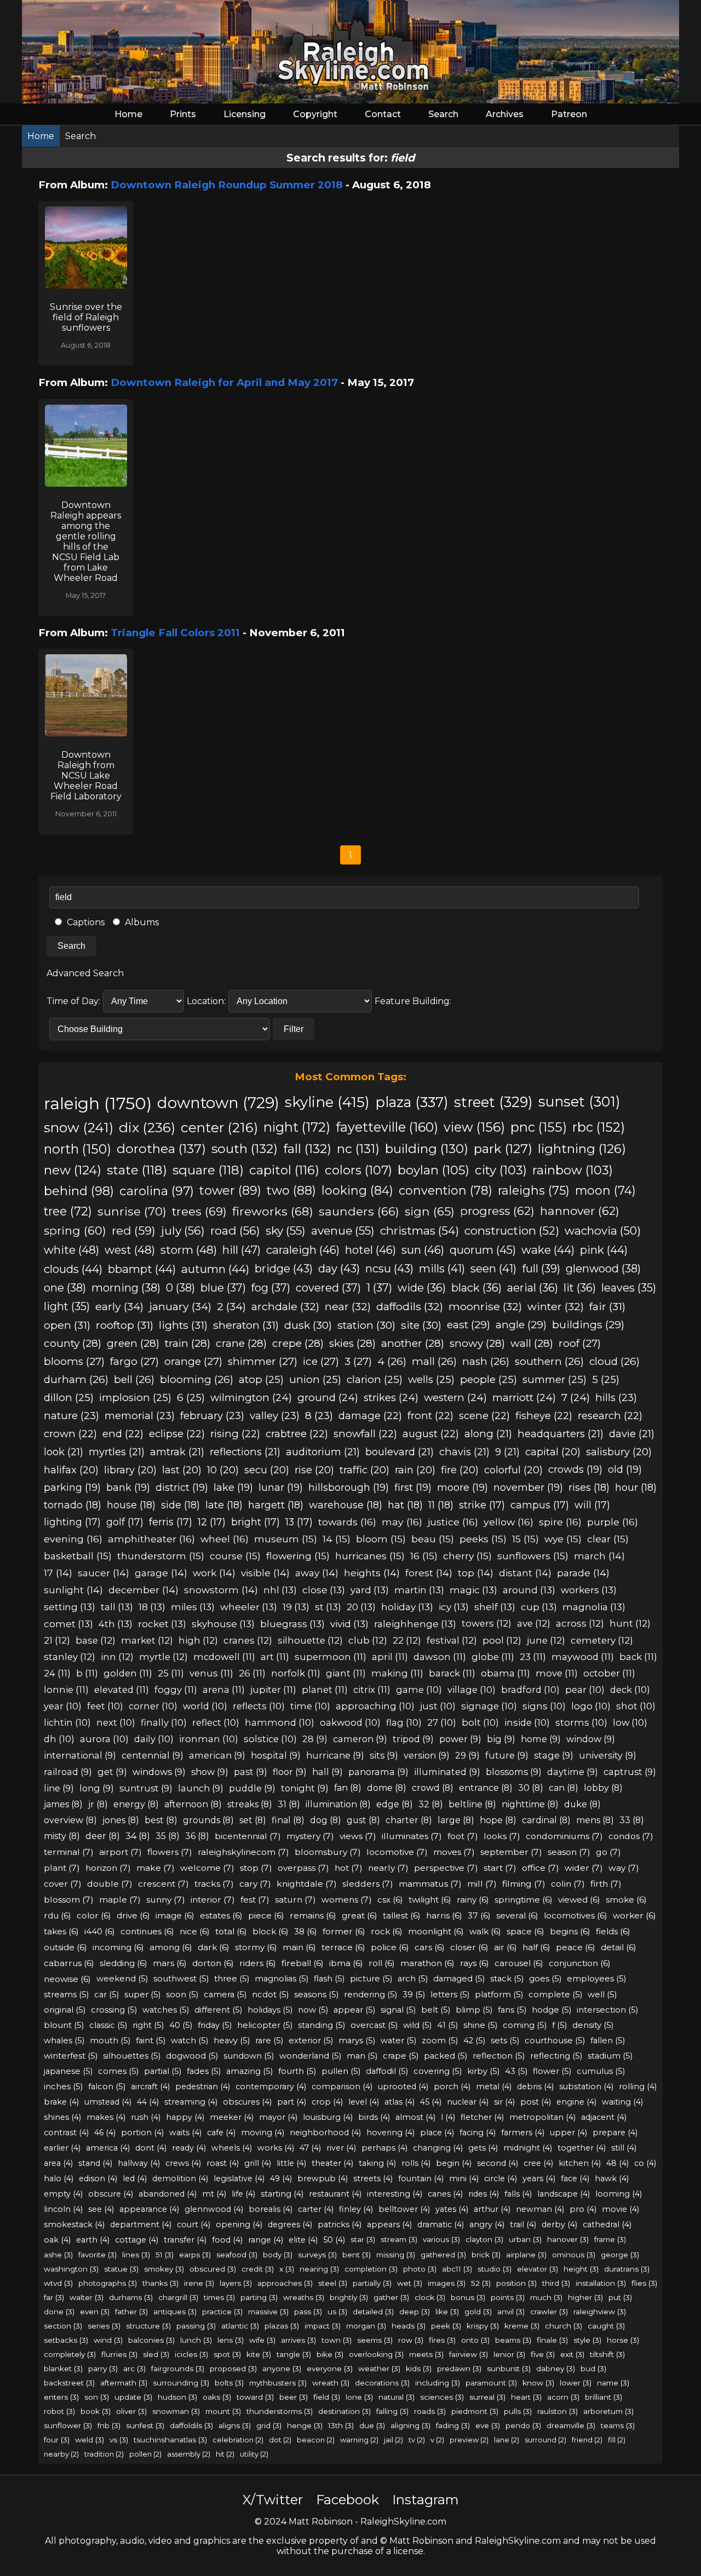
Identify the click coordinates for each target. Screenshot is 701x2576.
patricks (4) (340, 2225)
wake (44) (548, 1250)
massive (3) (268, 2312)
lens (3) (231, 2340)
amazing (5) (249, 2071)
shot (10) (636, 1706)
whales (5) (64, 2041)
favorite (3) (97, 2255)
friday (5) (215, 2025)
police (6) (390, 1947)
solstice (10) (270, 1739)
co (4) (645, 2163)
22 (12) (407, 1640)
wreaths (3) (304, 2297)
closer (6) (469, 1947)
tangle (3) (294, 2354)
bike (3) (330, 2354)
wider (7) (584, 1868)
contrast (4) (66, 2133)
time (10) (310, 1706)
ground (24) (328, 1398)
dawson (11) (440, 1657)
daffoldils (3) (191, 2425)
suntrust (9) (146, 1788)
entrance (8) (486, 1788)
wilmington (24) (251, 1398)
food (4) (227, 2240)
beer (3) (294, 2397)
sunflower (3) (68, 2425)
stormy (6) (256, 1947)
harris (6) (444, 1915)
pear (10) (585, 1690)
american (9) (217, 1755)
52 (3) (481, 2283)
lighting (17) (72, 1522)
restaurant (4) (335, 2194)
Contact (383, 114)
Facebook (347, 2500)
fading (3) (453, 2425)
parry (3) (103, 2368)
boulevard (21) (400, 1452)
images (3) (447, 2283)
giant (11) (346, 1673)
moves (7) (454, 1852)
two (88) (291, 1191)
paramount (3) (491, 2383)
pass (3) (308, 2312)
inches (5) (63, 2087)
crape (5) (401, 2056)
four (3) (57, 2440)
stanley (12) (70, 1657)
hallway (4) (139, 2163)
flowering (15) (298, 1556)
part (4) (292, 2102)
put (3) (620, 2297)
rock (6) (387, 1931)
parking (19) (72, 1488)
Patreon (569, 114)
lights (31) (183, 1325)
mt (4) (214, 2194)
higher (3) (585, 2297)
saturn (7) (295, 1900)
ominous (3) (574, 2255)
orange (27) (193, 1361)
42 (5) (474, 2041)
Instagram (426, 2500)
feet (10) (105, 1706)
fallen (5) (608, 2041)
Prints (183, 114)
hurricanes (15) (370, 1556)
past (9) (251, 1772)
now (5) (313, 2010)
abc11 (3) (457, 2269)
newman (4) (540, 2209)
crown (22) (70, 1434)
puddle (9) (252, 1788)
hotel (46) (370, 1250)
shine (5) (480, 2025)
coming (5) (525, 2025)
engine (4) (576, 2102)
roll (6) (382, 1963)
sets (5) (505, 2041)
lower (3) (576, 2383)
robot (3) (59, 2411)
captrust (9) (630, 1772)
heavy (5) (232, 2041)
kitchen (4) (580, 2163)
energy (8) (136, 1804)
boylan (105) (433, 1170)
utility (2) (254, 2454)
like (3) (447, 2312)
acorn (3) (563, 2397)
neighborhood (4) (325, 2133)
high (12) (198, 1640)
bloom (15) (381, 1539)
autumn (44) (215, 1269)
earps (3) (195, 2255)
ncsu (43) (389, 1269)
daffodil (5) (387, 2071)
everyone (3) (330, 2368)
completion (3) (371, 2269)
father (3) (131, 2312)
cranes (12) (248, 1640)
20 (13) (361, 1607)
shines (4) (62, 2117)
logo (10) (591, 1706)
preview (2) (469, 2440)
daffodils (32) (410, 1306)
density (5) (593, 2025)
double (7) (110, 1884)
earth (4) (93, 2240)
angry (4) (487, 2225)
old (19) (625, 1469)
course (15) (235, 1556)
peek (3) (446, 2326)
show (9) (210, 1772)
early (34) (119, 1306)
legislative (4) (239, 2179)
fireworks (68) (273, 1211)
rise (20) (314, 1470)
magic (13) (473, 1590)
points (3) (508, 2297)
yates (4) (452, 2209)
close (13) (324, 1590)
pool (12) (502, 1640)
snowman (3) (176, 2411)
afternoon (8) (193, 1804)
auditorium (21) (323, 1452)
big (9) (501, 1739)
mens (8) (595, 1820)
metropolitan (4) (542, 2117)
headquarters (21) (561, 1434)
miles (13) (193, 1607)
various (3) (441, 2239)
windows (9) (159, 1772)
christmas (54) (420, 1231)
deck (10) (630, 1690)
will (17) (592, 1505)
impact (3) (323, 2326)
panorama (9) (378, 1772)
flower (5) (552, 2071)
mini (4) (464, 2179)
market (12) (147, 1640)
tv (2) (417, 2440)
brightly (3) (349, 2297)
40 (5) (181, 2025)
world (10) (205, 1706)
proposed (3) (233, 2368)
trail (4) (523, 2225)
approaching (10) (375, 1706)
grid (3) (269, 2425)
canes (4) (445, 2194)
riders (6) (258, 1963)
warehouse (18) (346, 1505)
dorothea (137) (161, 1149)
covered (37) (328, 1288)
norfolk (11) (296, 1673)
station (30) (366, 1325)
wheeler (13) (249, 1607)
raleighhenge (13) (415, 1624)
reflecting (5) (556, 2056)
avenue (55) (343, 1231)
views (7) (358, 1836)
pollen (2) (145, 2454)
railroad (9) (68, 1772)
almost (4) (415, 2117)
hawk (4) (612, 2179)
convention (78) (446, 1190)
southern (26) (549, 1361)
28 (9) (315, 1739)
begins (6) (570, 1931)
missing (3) (396, 2255)
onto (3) (475, 2340)
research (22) (610, 1416)
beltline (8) (472, 1804)
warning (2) (359, 2440)
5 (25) (606, 1379)
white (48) (71, 1250)
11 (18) (441, 1505)
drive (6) (133, 1915)
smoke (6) (626, 1900)
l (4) (448, 2117)
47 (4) (310, 2148)
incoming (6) (118, 1947)
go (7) (608, 1852)
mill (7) (482, 1884)
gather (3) (391, 2297)
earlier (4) (62, 2148)
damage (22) (370, 1416)
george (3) (620, 2255)
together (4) (582, 2148)
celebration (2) (238, 2440)
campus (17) (540, 1505)
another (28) (413, 1343)
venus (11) (211, 1673)
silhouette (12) (310, 1640)
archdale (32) (285, 1306)
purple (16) (613, 1522)
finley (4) (356, 2209)
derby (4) (559, 2225)
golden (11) (128, 1673)
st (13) (328, 1607)
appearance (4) (149, 2209)
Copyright (315, 114)
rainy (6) (473, 1900)
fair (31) (607, 1306)
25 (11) (171, 1673)
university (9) (608, 1755)
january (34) (180, 1306)
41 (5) (447, 2025)
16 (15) (424, 1556)
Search (443, 114)
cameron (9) (360, 1739)
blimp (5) (474, 2010)
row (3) (411, 2340)
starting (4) (282, 2194)
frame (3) (610, 2239)
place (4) (437, 2133)
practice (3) (222, 2312)
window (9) (591, 1739)
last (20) (182, 1470)
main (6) (299, 1947)
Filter (294, 1029)
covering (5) (438, 2071)
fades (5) (204, 2071)
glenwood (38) (603, 1269)
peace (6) (576, 1947)
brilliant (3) (604, 2397)
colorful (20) (513, 1470)
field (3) (327, 2397)
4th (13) (116, 1624)
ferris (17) (171, 1522)
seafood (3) (237, 2255)
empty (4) (63, 2194)
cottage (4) (137, 2240)
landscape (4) (564, 2194)
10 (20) (223, 1470)
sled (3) (156, 2354)
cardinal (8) (546, 1820)
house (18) (131, 1505)
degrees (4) (290, 2225)
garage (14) (161, 1573)
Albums (141, 922)
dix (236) (147, 1127)
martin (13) (419, 1590)
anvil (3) (511, 2312)
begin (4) (454, 2163)
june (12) (546, 1640)
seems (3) (375, 2340)
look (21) (64, 1452)
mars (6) (170, 1963)
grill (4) (258, 2163)
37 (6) (479, 1915)
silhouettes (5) (132, 2056)
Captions (85, 922)
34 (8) (138, 1836)
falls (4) (518, 2194)
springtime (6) (524, 1900)
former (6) (344, 1931)
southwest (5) (181, 1979)
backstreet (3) (69, 2383)
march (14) (599, 1556)
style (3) (587, 2340)
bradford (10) (530, 1690)
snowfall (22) (365, 1434)
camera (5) (225, 1995)
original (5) (65, 2010)
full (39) (541, 1269)
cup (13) (539, 1607)
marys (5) (357, 2041)
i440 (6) (100, 1931)
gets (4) (483, 2148)
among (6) (171, 1947)
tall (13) (117, 1607)
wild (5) (417, 2025)
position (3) (516, 2283)
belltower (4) (404, 2209)
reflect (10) (216, 1722)
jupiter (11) (273, 1690)
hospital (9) (276, 1755)
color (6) (94, 1915)
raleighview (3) (600, 2312)
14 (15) (337, 1539)
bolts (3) (229, 2383)
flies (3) (644, 2283)
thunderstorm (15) (161, 1556)
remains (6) (313, 1915)
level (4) (364, 2102)
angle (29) (521, 1325)
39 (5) (414, 1995)
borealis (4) (271, 2209)
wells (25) (431, 1379)
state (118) (137, 1170)
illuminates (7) (412, 1836)
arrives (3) (298, 2340)
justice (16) (453, 1522)
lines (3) (136, 2255)
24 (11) (57, 1673)
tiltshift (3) (607, 2354)
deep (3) (415, 2312)
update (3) (133, 2397)
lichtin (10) (67, 1722)
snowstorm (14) (221, 1590)
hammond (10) (280, 1722)
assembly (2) (189, 2454)
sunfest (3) (145, 2425)
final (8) (288, 1820)
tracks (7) (214, 1884)
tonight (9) (305, 1788)
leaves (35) (629, 1288)
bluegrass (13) (292, 1624)
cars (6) (430, 1947)
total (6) (231, 1931)
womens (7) (347, 1900)
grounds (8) (208, 1820)
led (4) (135, 2179)
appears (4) (389, 2225)
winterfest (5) (71, 2056)
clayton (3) (484, 2239)
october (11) (609, 1673)
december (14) (143, 1590)
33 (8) (632, 1820)
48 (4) (617, 2163)
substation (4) (586, 2087)
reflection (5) (499, 2056)
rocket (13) (162, 1624)
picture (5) (371, 1979)
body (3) (278, 2255)
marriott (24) (524, 1398)
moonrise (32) (485, 1306)
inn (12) (117, 1657)
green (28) (133, 1343)
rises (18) (589, 1487)
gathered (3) (443, 2255)
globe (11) (493, 1657)
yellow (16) (508, 1522)
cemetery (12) (602, 1640)
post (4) (536, 2102)
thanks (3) (160, 2283)
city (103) (501, 1170)
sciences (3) (442, 2397)
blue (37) (223, 1288)
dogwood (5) (192, 2056)
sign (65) (430, 1211)
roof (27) (580, 1343)
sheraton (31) (246, 1325)
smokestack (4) (74, 2225)
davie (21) (632, 1434)
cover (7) (63, 1884)
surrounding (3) (181, 2383)
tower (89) (230, 1191)
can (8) (564, 1788)
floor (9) (290, 1772)
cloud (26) (614, 1361)
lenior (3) (509, 2354)
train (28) (188, 1343)
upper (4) (568, 2133)
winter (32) (556, 1306)
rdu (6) (58, 1915)
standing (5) (321, 2025)
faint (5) (151, 2041)
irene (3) (199, 2283)
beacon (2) (316, 2440)
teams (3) (618, 2425)
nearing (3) (319, 2269)
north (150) (77, 1149)
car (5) (107, 1995)
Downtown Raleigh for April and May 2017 (224, 382)
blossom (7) (69, 1900)
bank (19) (128, 1488)
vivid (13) (349, 1624)
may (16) (402, 1522)
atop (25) (261, 1379)
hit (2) (225, 2454)
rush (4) (146, 2117)
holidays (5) (270, 2010)
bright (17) (255, 1522)
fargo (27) (134, 1361)
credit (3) (258, 2269)
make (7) (156, 1868)
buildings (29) (588, 1325)
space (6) (525, 1931)
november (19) (528, 1488)
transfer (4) (185, 2240)
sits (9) (384, 1755)
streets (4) (373, 2179)
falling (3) (392, 2411)
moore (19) (462, 1488)
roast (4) (223, 2163)
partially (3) (372, 2283)
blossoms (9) (514, 1772)
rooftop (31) (125, 1325)
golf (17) (125, 1522)
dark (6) (214, 1947)
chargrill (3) (178, 2297)
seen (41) (493, 1269)
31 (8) (289, 1804)
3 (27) (358, 1361)
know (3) (538, 2383)
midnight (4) (528, 2148)
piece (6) (266, 1915)
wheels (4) (232, 2148)
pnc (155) (539, 1127)
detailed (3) (373, 2312)
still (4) (624, 2148)
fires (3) (442, 2340)
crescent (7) (163, 1884)
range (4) (266, 2240)
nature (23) (71, 1416)
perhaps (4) (384, 2148)
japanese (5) (68, 2071)
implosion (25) (135, 1398)
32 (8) (431, 1804)
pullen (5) (341, 2071)
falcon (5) (107, 2087)
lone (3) (359, 2397)
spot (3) (227, 2354)
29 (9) (467, 1755)
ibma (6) (346, 1963)
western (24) (455, 1398)
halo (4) (59, 2179)
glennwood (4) (214, 2209)
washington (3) (71, 2269)
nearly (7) (388, 1868)
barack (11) (452, 1673)
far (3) (54, 2297)
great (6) (360, 1915)
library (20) (130, 1470)
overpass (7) (303, 1868)
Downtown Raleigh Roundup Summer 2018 (227, 185)
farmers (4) (523, 2133)
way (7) (624, 1868)
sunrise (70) (132, 1211)
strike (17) (482, 1505)
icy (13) (454, 1607)
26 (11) (252, 1673)
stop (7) (256, 1868)
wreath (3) (331, 2383)
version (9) (427, 1755)
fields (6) (613, 1931)
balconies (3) (151, 2340)
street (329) (493, 1102)
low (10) (630, 1722)
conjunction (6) (580, 1963)
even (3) (95, 2312)
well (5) (602, 1995)
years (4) (539, 2179)
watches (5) (166, 2010)
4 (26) (392, 1361)
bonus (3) (468, 2297)
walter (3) (87, 2297)
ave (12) (534, 1623)
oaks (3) (217, 2397)
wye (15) (563, 1539)
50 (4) (334, 2240)
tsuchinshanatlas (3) (170, 2440)
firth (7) (606, 1884)
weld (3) (90, 2440)
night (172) (297, 1127)
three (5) (232, 1979)
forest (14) (429, 1573)
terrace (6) (343, 1947)
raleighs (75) (534, 1190)
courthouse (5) (555, 2041)
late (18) (224, 1505)
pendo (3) (523, 2425)
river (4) (341, 2148)
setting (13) (70, 1607)
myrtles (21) (117, 1452)
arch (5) (413, 1979)
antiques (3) (175, 2312)
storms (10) (581, 1722)
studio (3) (495, 2269)
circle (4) (501, 2179)
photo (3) (420, 2269)
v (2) (437, 2440)
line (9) (59, 1788)
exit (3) (572, 2354)
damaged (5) (459, 1979)
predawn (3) (459, 2368)
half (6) (536, 1947)
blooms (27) (74, 1361)
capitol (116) (284, 1170)
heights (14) (372, 1573)
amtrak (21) (177, 1452)
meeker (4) (232, 2117)
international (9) (80, 1755)
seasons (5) (316, 1995)
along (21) (488, 1434)
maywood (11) (583, 1657)
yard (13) (370, 1590)
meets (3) (426, 2354)
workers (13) (589, 1590)
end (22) (123, 1434)
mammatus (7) (430, 1884)
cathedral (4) (607, 2225)
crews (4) (183, 2163)
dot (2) (280, 2440)
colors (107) (358, 1170)
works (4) (276, 2148)
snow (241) (79, 1127)
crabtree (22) (297, 1434)
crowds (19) (575, 1469)
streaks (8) (250, 1804)
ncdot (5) (270, 1995)
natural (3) (397, 2397)
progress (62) (497, 1211)
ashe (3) (58, 2255)
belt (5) (436, 2010)
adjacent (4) (604, 2117)
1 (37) (379, 1288)
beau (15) (433, 1539)
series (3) (104, 2326)
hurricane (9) (335, 1755)
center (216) (219, 1127)
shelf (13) (495, 1607)
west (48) (130, 1250)
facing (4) (478, 2133)
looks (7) (502, 1836)
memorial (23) (140, 1416)
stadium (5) (610, 2056)
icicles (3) (191, 2354)
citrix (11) (372, 1690)
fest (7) (255, 1900)
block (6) (271, 1931)
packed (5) (446, 2056)
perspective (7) (446, 1868)
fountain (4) (421, 2179)
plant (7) (62, 1868)
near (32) (348, 1306)
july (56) (183, 1231)
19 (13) (296, 1607)
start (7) (500, 1868)
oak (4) (57, 2240)
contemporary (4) (271, 2087)
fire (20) (460, 1470)
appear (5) (354, 2010)
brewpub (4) (323, 2179)
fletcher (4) (482, 2117)
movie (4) (620, 2209)
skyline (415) (327, 1102)
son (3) (97, 2397)
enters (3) (61, 2397)
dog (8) (326, 1820)
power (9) (460, 1739)
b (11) (87, 1673)
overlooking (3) (376, 2354)
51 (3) (165, 2255)
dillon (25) (69, 1398)
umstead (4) (108, 2102)
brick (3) (486, 2255)
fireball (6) (303, 1963)
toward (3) (255, 2397)
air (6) (505, 1947)
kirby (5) (483, 2071)
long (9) (97, 1788)
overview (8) (70, 1820)
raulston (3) (558, 2411)
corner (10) (153, 1706)
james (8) (63, 1804)
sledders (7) (368, 1884)
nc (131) (358, 1149)
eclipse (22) (177, 1434)
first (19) (413, 1488)
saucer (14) (104, 1573)
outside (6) (65, 1947)
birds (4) (374, 2117)
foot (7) (463, 1836)
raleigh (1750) (98, 1103)
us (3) (337, 2312)
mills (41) (442, 1269)
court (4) (194, 2225)
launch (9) (201, 1788)
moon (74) (605, 1190)
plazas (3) (282, 2326)
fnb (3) (109, 2425)
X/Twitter (273, 2500)
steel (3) (333, 2283)
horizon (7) (108, 1868)
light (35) (67, 1306)
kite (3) (259, 2354)
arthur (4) (492, 2209)
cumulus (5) (601, 2071)
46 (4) (105, 2133)
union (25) (315, 1379)
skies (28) (352, 1343)
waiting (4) (622, 2102)
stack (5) (507, 1979)
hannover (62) (580, 1211)
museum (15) (286, 1539)
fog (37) (271, 1288)
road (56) (235, 1231)
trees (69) (199, 1211)
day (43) (339, 1269)
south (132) (245, 1149)
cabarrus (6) (69, 1963)
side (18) (180, 1505)
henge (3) (305, 2425)
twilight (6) (430, 1900)
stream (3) (399, 2239)
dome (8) (387, 1788)
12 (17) (212, 1522)
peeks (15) (483, 1539)
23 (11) (533, 1657)
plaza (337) (412, 1102)
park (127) (503, 1149)
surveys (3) (317, 2255)
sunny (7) (166, 1900)
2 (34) (231, 1306)
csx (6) (390, 1900)
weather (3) (379, 2368)
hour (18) (636, 1487)
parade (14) (583, 1573)
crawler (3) (549, 2312)
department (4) (141, 2225)
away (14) (317, 1573)
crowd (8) (433, 1788)
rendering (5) (370, 1995)
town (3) (337, 2340)
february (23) (212, 1416)
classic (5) (108, 2025)
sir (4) (504, 2102)
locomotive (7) (397, 1852)
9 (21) (507, 1452)
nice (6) (195, 1931)
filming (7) (524, 1884)
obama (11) (505, 1673)
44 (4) (148, 2102)
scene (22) (484, 1416)
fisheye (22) (544, 1416)
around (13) (529, 1590)
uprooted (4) (403, 2087)
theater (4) (332, 2163)
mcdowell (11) (224, 1657)
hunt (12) (630, 1623)
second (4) (498, 2163)
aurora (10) (104, 1739)
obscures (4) (247, 2102)
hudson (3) (177, 2397)
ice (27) (321, 1361)
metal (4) (494, 2087)
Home (128, 114)
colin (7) (568, 1884)
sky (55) (286, 1231)
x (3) (287, 2269)
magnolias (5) (281, 1979)
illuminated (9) (447, 1772)
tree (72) (68, 1211)
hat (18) (405, 1505)
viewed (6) (579, 1900)
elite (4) (303, 2240)
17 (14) (58, 1573)
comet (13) (68, 1624)
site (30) (421, 1325)
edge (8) (395, 1804)
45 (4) (431, 2102)
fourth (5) (297, 2071)
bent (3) (357, 2255)
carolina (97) (157, 1191)
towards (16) (347, 1522)
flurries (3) (119, 2354)
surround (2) (545, 2440)
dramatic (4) (441, 2225)
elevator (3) (538, 2269)
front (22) (430, 1416)
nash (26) (486, 1361)
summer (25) (555, 1379)
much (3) (546, 2297)
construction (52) (512, 1231)
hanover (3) (568, 2239)
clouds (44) (73, 1269)
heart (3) (526, 2397)
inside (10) (527, 1722)
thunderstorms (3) (280, 2411)
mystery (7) (310, 1836)
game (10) (419, 1690)
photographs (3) (108, 2283)
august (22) (431, 1434)
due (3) (372, 2425)
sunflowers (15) (533, 1556)
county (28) (73, 1343)
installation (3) (601, 2283)
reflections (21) (245, 1452)
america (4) (108, 2148)
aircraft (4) (150, 2087)
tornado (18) (73, 1505)
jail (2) (393, 2440)
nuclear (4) (468, 2102)
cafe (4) (221, 2133)
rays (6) (475, 1963)
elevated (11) (122, 1690)
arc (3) (134, 2368)
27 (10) (442, 1722)
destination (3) (344, 2411)
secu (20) (267, 1470)
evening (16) (73, 1539)
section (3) (63, 2326)
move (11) (557, 1673)
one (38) (65, 1288)
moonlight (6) (436, 1931)
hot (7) (349, 1868)
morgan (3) (366, 2326)
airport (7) (120, 1852)
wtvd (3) (58, 2283)
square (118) (208, 1170)
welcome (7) (207, 1868)
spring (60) (75, 1231)
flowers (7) (170, 1852)
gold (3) (478, 2312)
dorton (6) (213, 1963)
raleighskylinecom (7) (243, 1852)
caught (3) (606, 2326)
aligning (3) (410, 2425)
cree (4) (538, 2163)
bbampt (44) (142, 1269)
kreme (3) (522, 2326)
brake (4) (61, 2102)
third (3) (556, 2283)
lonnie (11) (66, 1690)
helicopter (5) (265, 2025)
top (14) (476, 1573)
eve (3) (488, 2425)
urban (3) (525, 2239)
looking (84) (357, 1190)
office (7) (541, 1868)
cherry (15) (467, 1556)
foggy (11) (176, 1690)
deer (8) (103, 1836)
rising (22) (235, 1434)
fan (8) (348, 1788)
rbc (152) (599, 1127)
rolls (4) (416, 2163)
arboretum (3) (608, 2411)
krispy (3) (483, 2326)
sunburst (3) (509, 2368)
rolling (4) (638, 2087)
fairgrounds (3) (178, 2368)
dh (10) (59, 1739)
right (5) (148, 2025)
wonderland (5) (310, 2056)
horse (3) (623, 2340)
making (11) (397, 1673)
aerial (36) (533, 1288)
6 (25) (191, 1398)
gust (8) (363, 1820)
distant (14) (525, 1573)
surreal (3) (487, 2397)
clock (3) (430, 2297)
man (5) (362, 2056)
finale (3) (552, 2340)
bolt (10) (480, 1722)
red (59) (134, 1231)
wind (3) (108, 2340)
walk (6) (485, 1931)
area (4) (58, 2163)
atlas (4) (400, 2102)
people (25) (489, 1379)
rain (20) (415, 1470)
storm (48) (189, 1250)
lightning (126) (582, 1149)
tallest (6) (402, 1915)
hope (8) (498, 1820)
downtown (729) (218, 1103)
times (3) (219, 2297)
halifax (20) (71, 1470)
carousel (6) (519, 1963)
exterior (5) (311, 2041)
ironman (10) (209, 1739)
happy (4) (185, 2117)
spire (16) (560, 1522)
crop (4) (327, 2102)
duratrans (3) (627, 2269)
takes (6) (61, 1931)
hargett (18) (276, 1505)
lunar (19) (281, 1488)
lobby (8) (603, 1788)
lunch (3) (196, 2340)
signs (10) (544, 1706)
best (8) (161, 1820)
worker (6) (634, 1915)
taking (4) (377, 2163)
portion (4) (142, 2133)
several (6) (517, 1915)
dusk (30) (308, 1325)
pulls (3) (518, 2411)
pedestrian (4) (203, 2087)
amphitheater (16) (151, 1539)
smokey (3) (164, 2269)
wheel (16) (225, 1539)
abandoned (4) (168, 2194)
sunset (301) (579, 1102)
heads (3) (409, 2326)
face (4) (575, 2179)
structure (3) (148, 2326)
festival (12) (452, 1640)
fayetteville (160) (387, 1127)
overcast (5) (374, 2025)
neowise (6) (67, 1979)
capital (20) (553, 1452)
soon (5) (182, 1995)
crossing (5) (114, 2010)
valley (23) (275, 1416)
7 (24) (576, 1398)
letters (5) (450, 1995)
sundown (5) (249, 2056)
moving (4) (263, 2133)
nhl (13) (280, 1590)
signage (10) (489, 1706)
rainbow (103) (573, 1170)
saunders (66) (359, 1211)
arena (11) (224, 1690)
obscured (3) (213, 2269)
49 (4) (281, 2179)
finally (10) (164, 1722)
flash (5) (329, 1979)
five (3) (543, 2354)
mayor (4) (278, 2117)
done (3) (59, 2312)
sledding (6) (123, 1963)
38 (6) (306, 1931)
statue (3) (121, 2269)
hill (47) (242, 1250)
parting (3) (259, 2297)
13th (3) (341, 2425)
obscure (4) (111, 2194)
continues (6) (147, 1931)
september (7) (511, 1852)
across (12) (580, 1623)
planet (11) (325, 1690)
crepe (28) (298, 1343)
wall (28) (532, 1343)
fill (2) (617, 2440)
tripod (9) (413, 1739)
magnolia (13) (594, 1607)
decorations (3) (382, 2383)
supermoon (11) (331, 1657)
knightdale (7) (307, 1884)
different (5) (218, 2010)
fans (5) (512, 2010)
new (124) (73, 1170)
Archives (505, 114)
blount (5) (64, 2025)
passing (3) (196, 2326)
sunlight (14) (73, 1590)
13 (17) (299, 1522)
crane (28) (241, 1343)
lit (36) (580, 1288)
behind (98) (79, 1191)
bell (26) (134, 1379)
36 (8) (197, 1836)
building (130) (427, 1149)
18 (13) (152, 1607)
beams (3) (513, 2340)
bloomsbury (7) (328, 1852)
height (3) (581, 2269)
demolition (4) (180, 2179)
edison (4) (98, 2179)
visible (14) (265, 1573)
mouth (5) (110, 2041)
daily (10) (154, 1739)
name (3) (613, 2383)
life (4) (243, 2194)
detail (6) (619, 1947)
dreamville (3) (571, 2425)
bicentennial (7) (248, 1836)
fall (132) (307, 1149)
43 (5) (516, 2071)
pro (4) (583, 2209)
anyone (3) (282, 2368)
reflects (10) (259, 1706)
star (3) (363, 2239)
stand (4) (95, 2163)
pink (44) (604, 1250)
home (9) (541, 1739)
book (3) (96, 2411)
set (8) (253, 1820)
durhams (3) (131, 2297)
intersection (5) (607, 2010)
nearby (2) (61, 2454)
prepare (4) (615, 2133)
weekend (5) (122, 1979)
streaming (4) (191, 2102)
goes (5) (545, 1979)
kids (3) (419, 2368)
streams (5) (66, 1995)
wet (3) (410, 2283)
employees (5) (596, 1979)
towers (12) (487, 1623)
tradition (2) (104, 2454)
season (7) (569, 1852)
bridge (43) (284, 1269)
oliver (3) (131, 2411)
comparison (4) (342, 2087)
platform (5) (499, 1995)
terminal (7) (69, 1852)
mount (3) (223, 2411)
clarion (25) (375, 1379)
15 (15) (525, 1539)
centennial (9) (153, 1755)
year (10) (63, 1706)
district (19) (182, 1488)
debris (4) (535, 2087)
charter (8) (409, 1820)
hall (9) (327, 1772)
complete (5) (555, 1995)
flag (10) (404, 1722)
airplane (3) (526, 2255)
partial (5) (163, 2071)
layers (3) (236, 2283)
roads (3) (430, 2411)
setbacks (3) (66, 2340)
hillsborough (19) (349, 1488)
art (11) (275, 1657)
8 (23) (319, 1416)
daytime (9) (573, 1772)
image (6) (175, 1915)
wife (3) (262, 2340)
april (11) (390, 1657)
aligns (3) (235, 2425)
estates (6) (221, 1915)
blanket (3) (63, 2368)
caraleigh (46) (303, 1250)
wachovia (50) (603, 1231)
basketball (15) (78, 1556)
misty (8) (62, 1836)
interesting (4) (395, 2194)
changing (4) (438, 2148)
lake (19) (233, 1488)
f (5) (559, 2025)
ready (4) (189, 2148)
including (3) (438, 2383)
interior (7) (213, 1900)
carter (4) (316, 2209)
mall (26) (434, 1361)
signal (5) (398, 2010)
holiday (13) (407, 1607)
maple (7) (120, 1900)
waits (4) (185, 2133)
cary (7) (255, 1884)
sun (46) (423, 1250)
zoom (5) (440, 2041)
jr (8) (98, 1804)
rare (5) (269, 2041)
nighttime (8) (530, 1804)
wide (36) (422, 1288)
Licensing (245, 114)
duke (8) (582, 1804)
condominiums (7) (564, 1836)
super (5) (142, 1995)
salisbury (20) (619, 1452)
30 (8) (531, 1788)
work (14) (214, 1573)
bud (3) (593, 2368)
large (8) (456, 1820)
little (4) (291, 2163)
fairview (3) (469, 2354)
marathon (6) (427, 1963)
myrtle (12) (163, 1657)
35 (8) (168, 1836)
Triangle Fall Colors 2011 (175, 633)
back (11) (638, 1657)
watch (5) (189, 2041)
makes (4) (106, 2117)
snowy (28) (477, 1343)
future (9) (507, 1755)
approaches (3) (285, 2283)
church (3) (564, 2326)
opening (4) (239, 2225)
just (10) (438, 1706)
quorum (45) (483, 1250)
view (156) (474, 1127)
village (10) (472, 1690)
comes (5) (118, 2071)
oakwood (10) (350, 1722)
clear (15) (608, 1539)
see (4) (101, 2209)
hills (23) (616, 1398)
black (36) (476, 1288)
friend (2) (587, 2440)
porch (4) (452, 2087)
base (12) (96, 1640)
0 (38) (180, 1288)
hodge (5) (551, 2010)
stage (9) (554, 1755)
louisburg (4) (328, 2117)
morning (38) (126, 1288)
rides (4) (484, 2194)
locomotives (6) (576, 1915)
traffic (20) (364, 1470)
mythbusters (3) (278, 2383)
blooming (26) (197, 1379)
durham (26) (76, 1379)
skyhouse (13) (223, 1624)
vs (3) (119, 2440)
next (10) (116, 1722)
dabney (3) (556, 2368)
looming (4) (619, 2194)
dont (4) (151, 2148)
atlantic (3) (240, 2326)
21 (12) (57, 1640)
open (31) (67, 1325)
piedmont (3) (475, 2411)
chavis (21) (464, 1452)
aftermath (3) (124, 2383)
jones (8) (121, 1820)
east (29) (469, 1325)
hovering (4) (390, 2133)
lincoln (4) (63, 2209)
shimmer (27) (263, 1361)
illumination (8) (338, 1804)
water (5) (398, 2041)
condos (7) (631, 1836)
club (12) (368, 1640)
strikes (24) (391, 1398)
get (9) (112, 1772)
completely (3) (70, 2354)
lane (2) (507, 2440)
